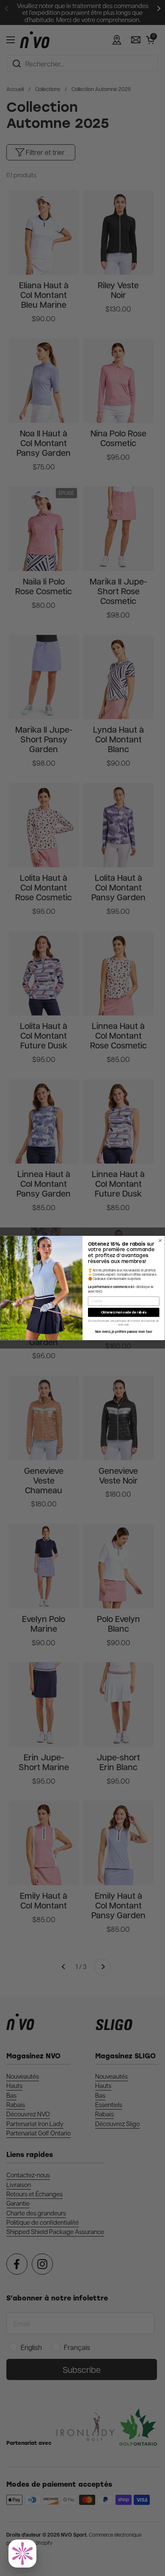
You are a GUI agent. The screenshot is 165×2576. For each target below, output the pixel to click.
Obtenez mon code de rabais (124, 1312)
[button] (22, 2554)
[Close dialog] (160, 1240)
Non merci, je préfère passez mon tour (124, 1332)
